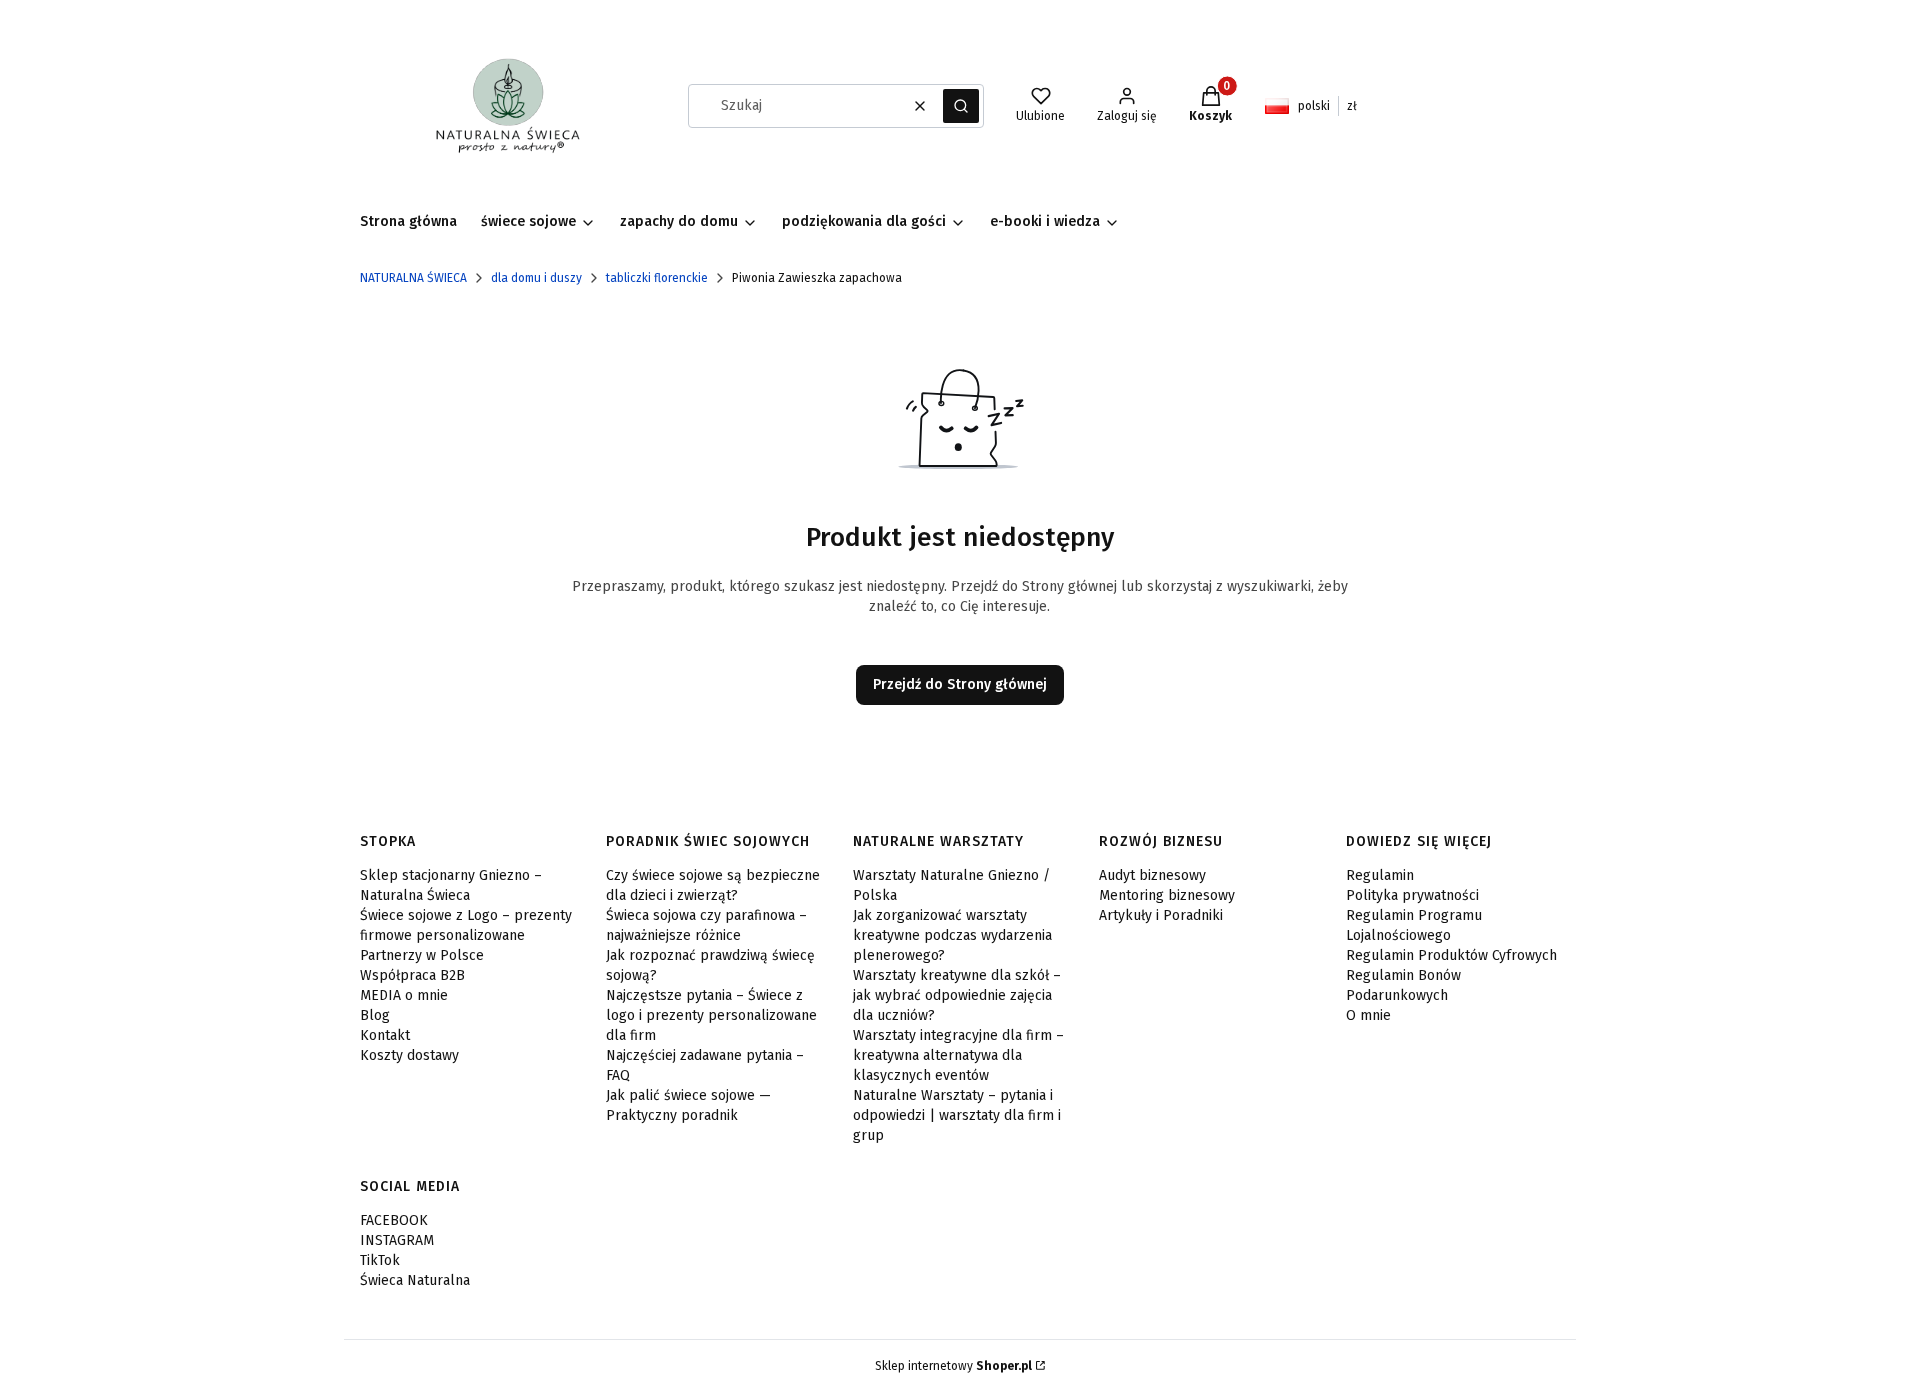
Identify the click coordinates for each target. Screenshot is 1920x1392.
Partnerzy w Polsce (422, 955)
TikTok (380, 1260)
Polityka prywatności (1412, 895)
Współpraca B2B (412, 975)
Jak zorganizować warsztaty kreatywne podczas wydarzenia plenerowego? (952, 935)
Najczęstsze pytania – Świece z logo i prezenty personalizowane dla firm (711, 1015)
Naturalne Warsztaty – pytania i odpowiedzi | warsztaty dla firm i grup (957, 1115)
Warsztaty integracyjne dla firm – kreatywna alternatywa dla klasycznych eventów (958, 1055)
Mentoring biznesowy (1167, 895)
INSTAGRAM (397, 1240)
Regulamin (1380, 875)
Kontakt (385, 1035)
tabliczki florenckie (657, 278)
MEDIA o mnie (404, 995)
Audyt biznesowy (1152, 875)
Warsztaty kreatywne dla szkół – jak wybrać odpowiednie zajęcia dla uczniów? (957, 995)
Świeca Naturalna (415, 1280)
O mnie (1368, 1015)
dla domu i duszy (536, 278)
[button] (961, 106)
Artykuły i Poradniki (1161, 915)
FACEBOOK (394, 1220)
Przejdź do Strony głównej (960, 684)
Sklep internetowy (953, 1366)
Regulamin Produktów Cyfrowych (1451, 955)
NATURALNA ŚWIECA (413, 278)
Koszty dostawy (409, 1055)
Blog (375, 1015)
